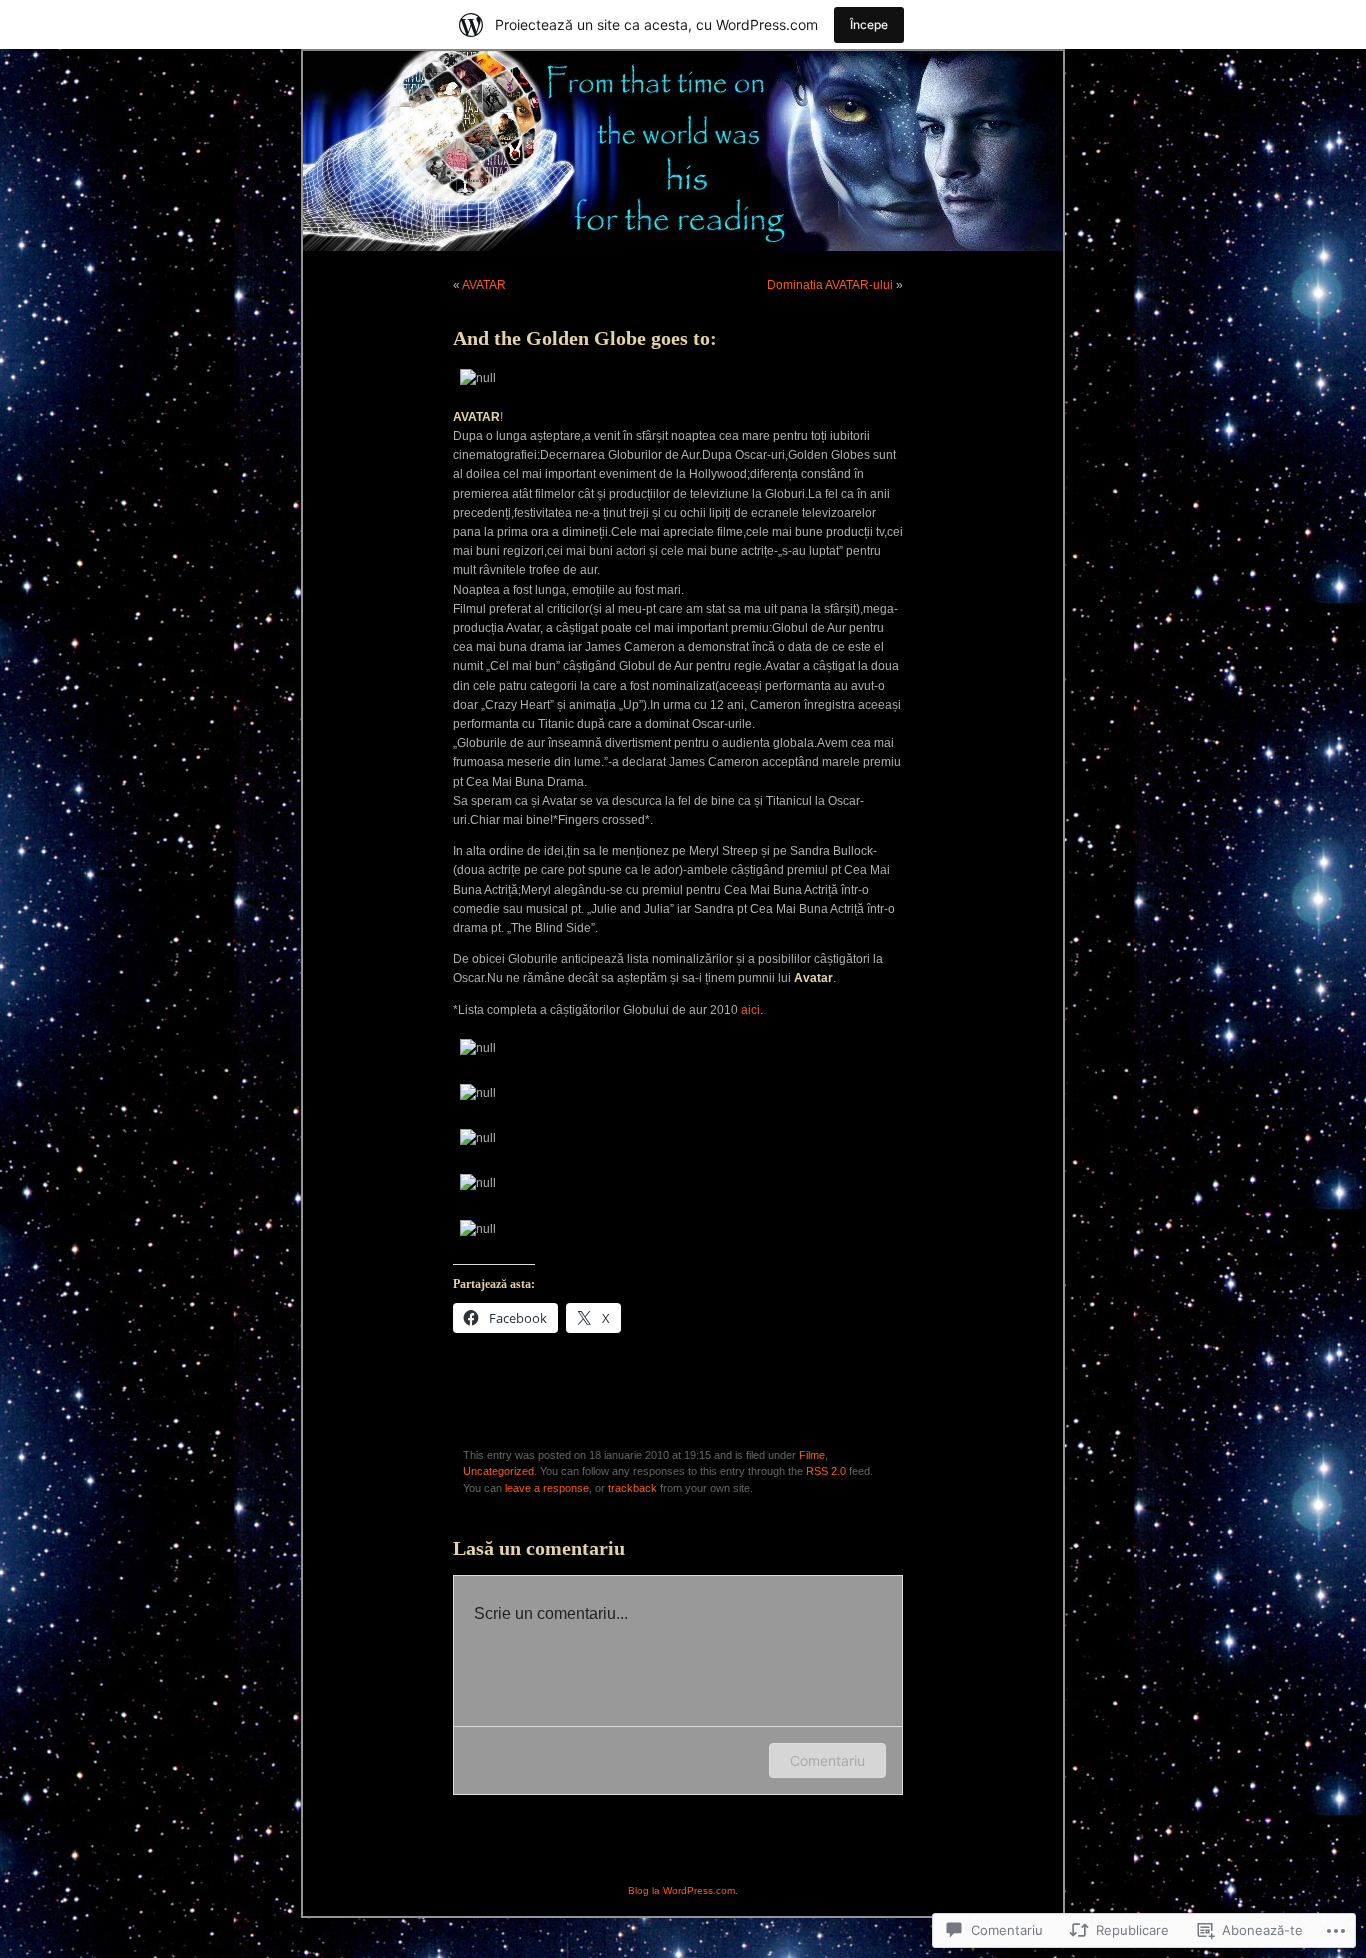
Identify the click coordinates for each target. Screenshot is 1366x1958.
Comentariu (827, 1760)
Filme (812, 1455)
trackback (632, 1488)
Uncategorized (498, 1471)
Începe (869, 24)
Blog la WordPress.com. (683, 1890)
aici (749, 1010)
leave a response (547, 1488)
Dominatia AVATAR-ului (830, 285)
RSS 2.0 (826, 1471)
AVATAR (484, 285)
